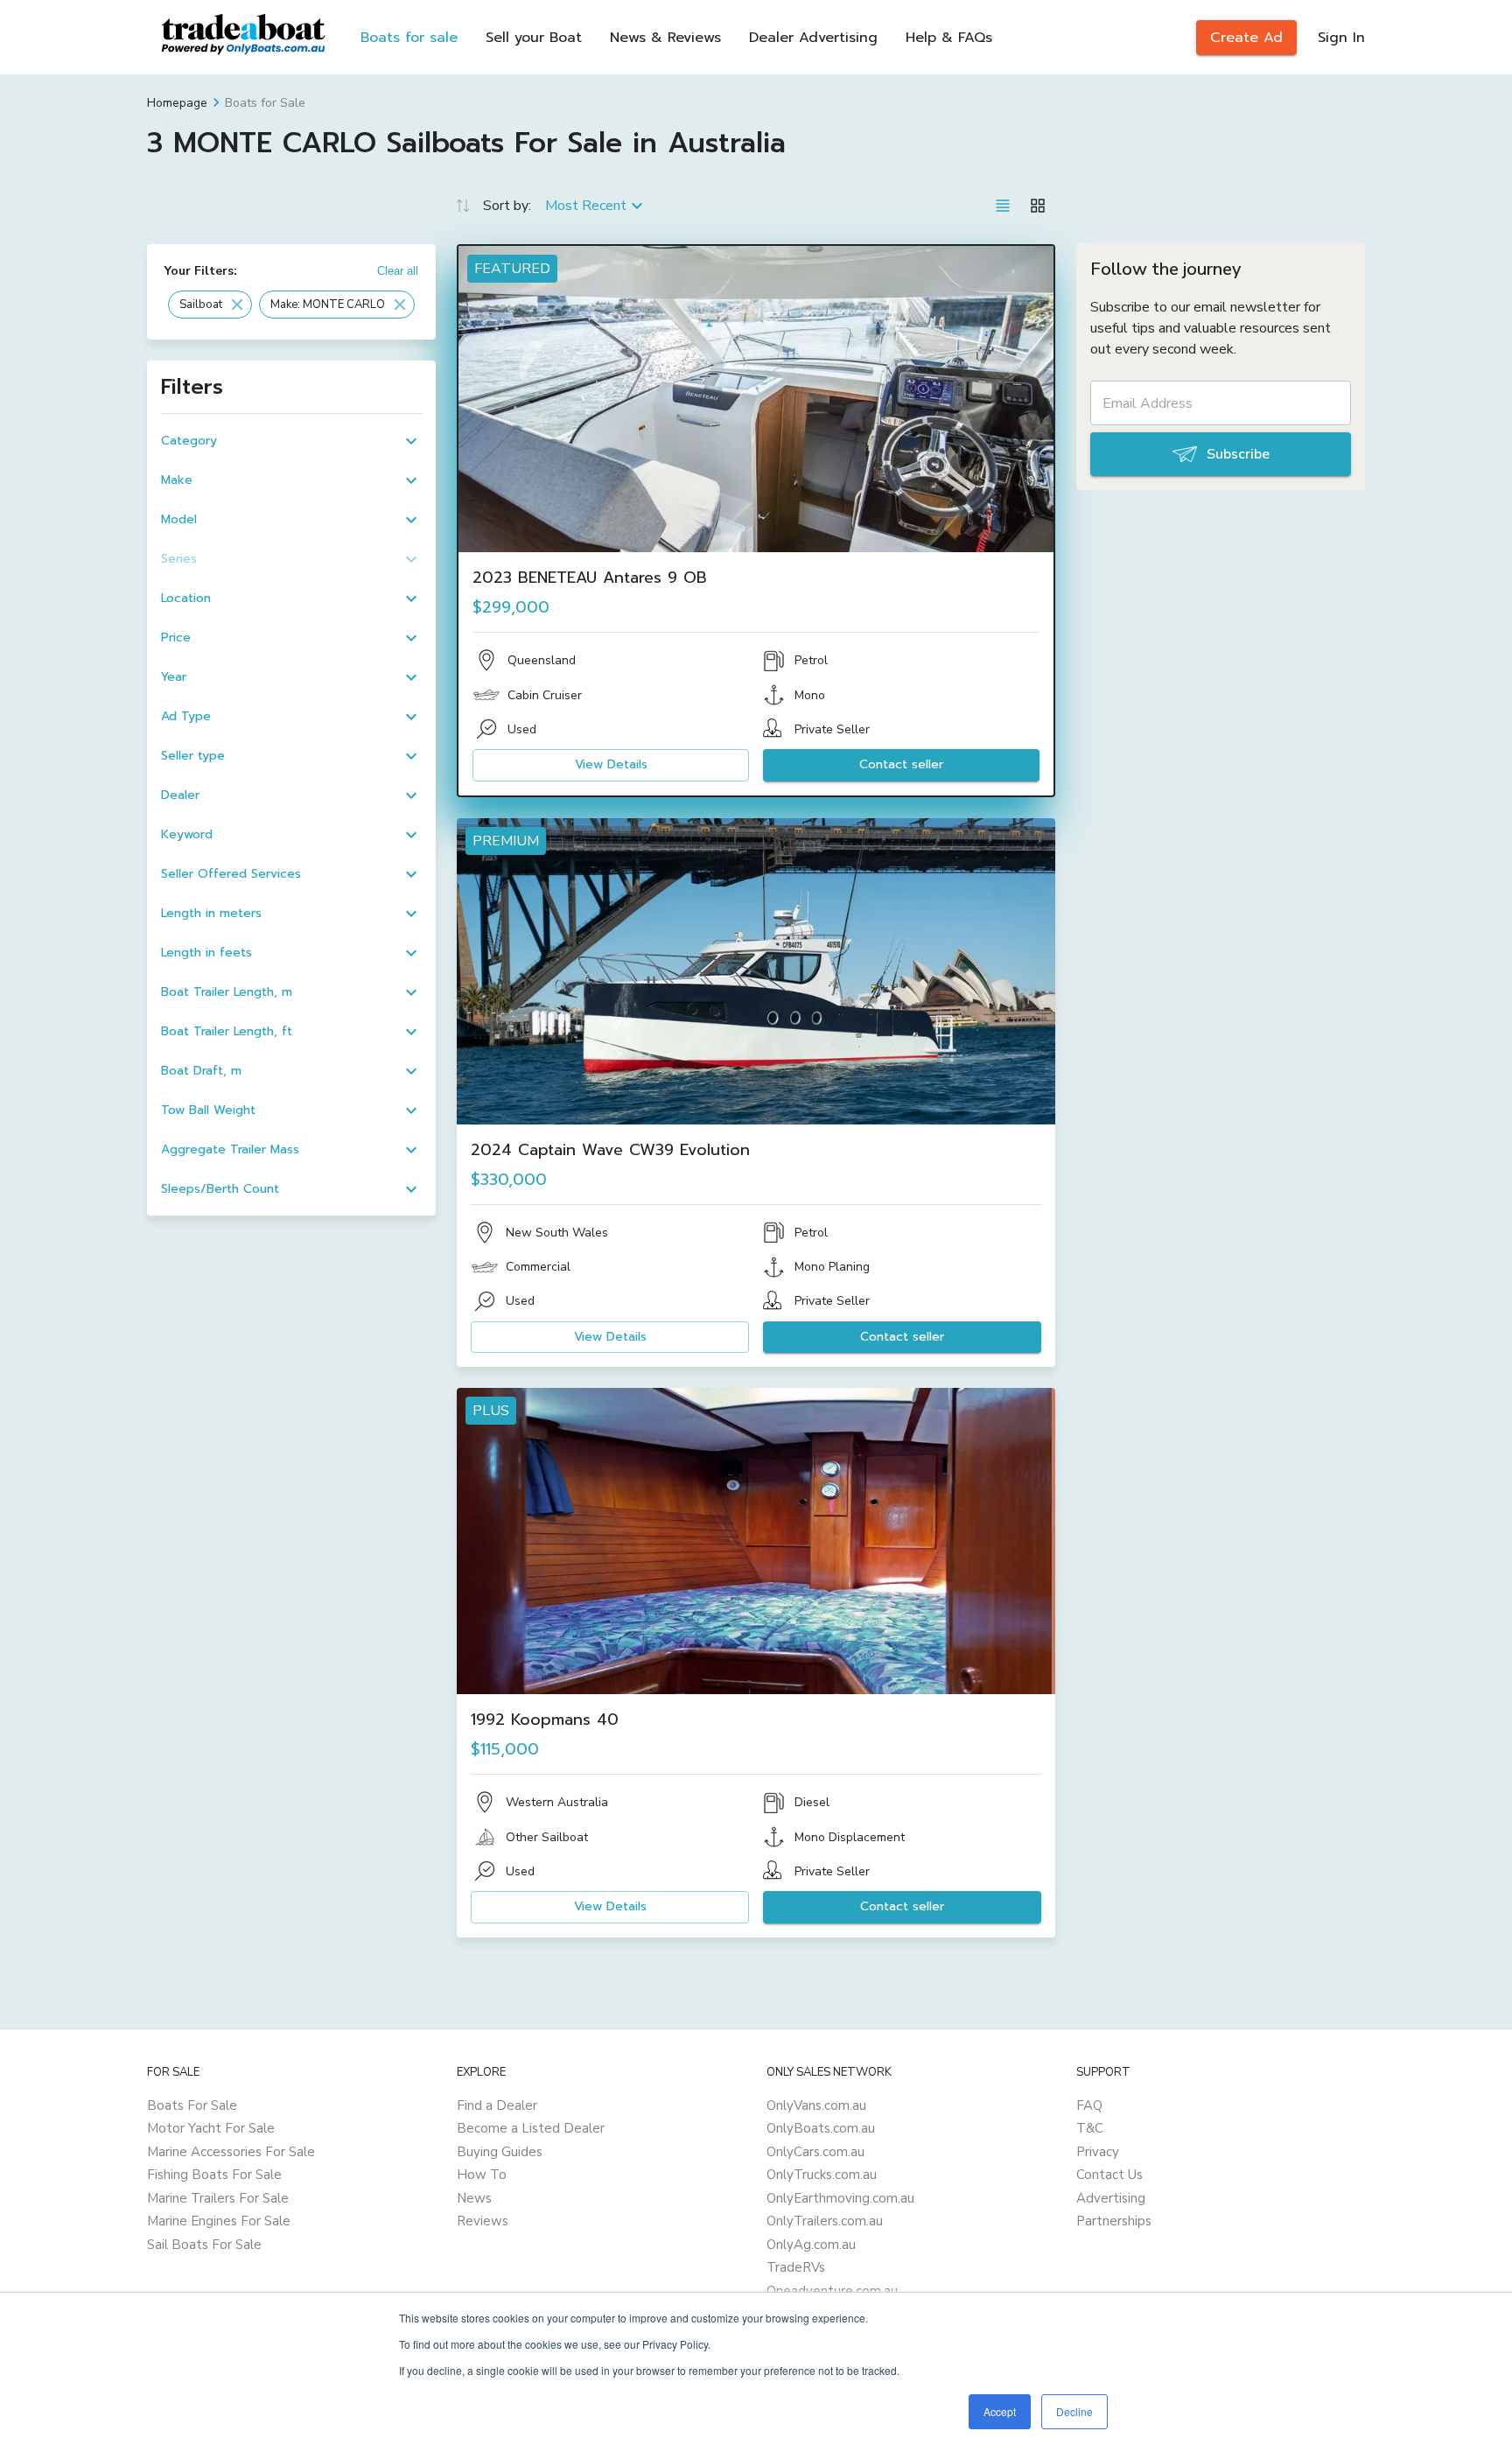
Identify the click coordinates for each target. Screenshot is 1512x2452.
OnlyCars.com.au (815, 2152)
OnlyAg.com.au (811, 2245)
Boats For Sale (192, 2105)
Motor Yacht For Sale (211, 2128)
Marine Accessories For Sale (231, 2152)
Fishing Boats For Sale (214, 2175)
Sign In (1341, 38)
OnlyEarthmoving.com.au (840, 2198)
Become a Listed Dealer (531, 2128)
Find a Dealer (497, 2105)
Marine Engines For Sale (219, 2221)
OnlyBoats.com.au (821, 2128)
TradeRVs (796, 2267)
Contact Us (1109, 2175)
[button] (210, 305)
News (474, 2198)
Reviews (483, 2221)
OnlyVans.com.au (816, 2105)
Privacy (1098, 2152)
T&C (1090, 2128)
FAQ (1089, 2105)
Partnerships (1114, 2221)
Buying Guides (500, 2152)
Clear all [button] (398, 271)
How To (482, 2175)
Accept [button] (1000, 2411)
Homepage (177, 103)
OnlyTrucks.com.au (822, 2175)
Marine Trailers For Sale (218, 2198)
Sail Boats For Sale (204, 2245)
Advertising (1111, 2198)
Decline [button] (1074, 2411)
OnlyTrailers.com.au (825, 2221)
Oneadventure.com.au (832, 2291)
